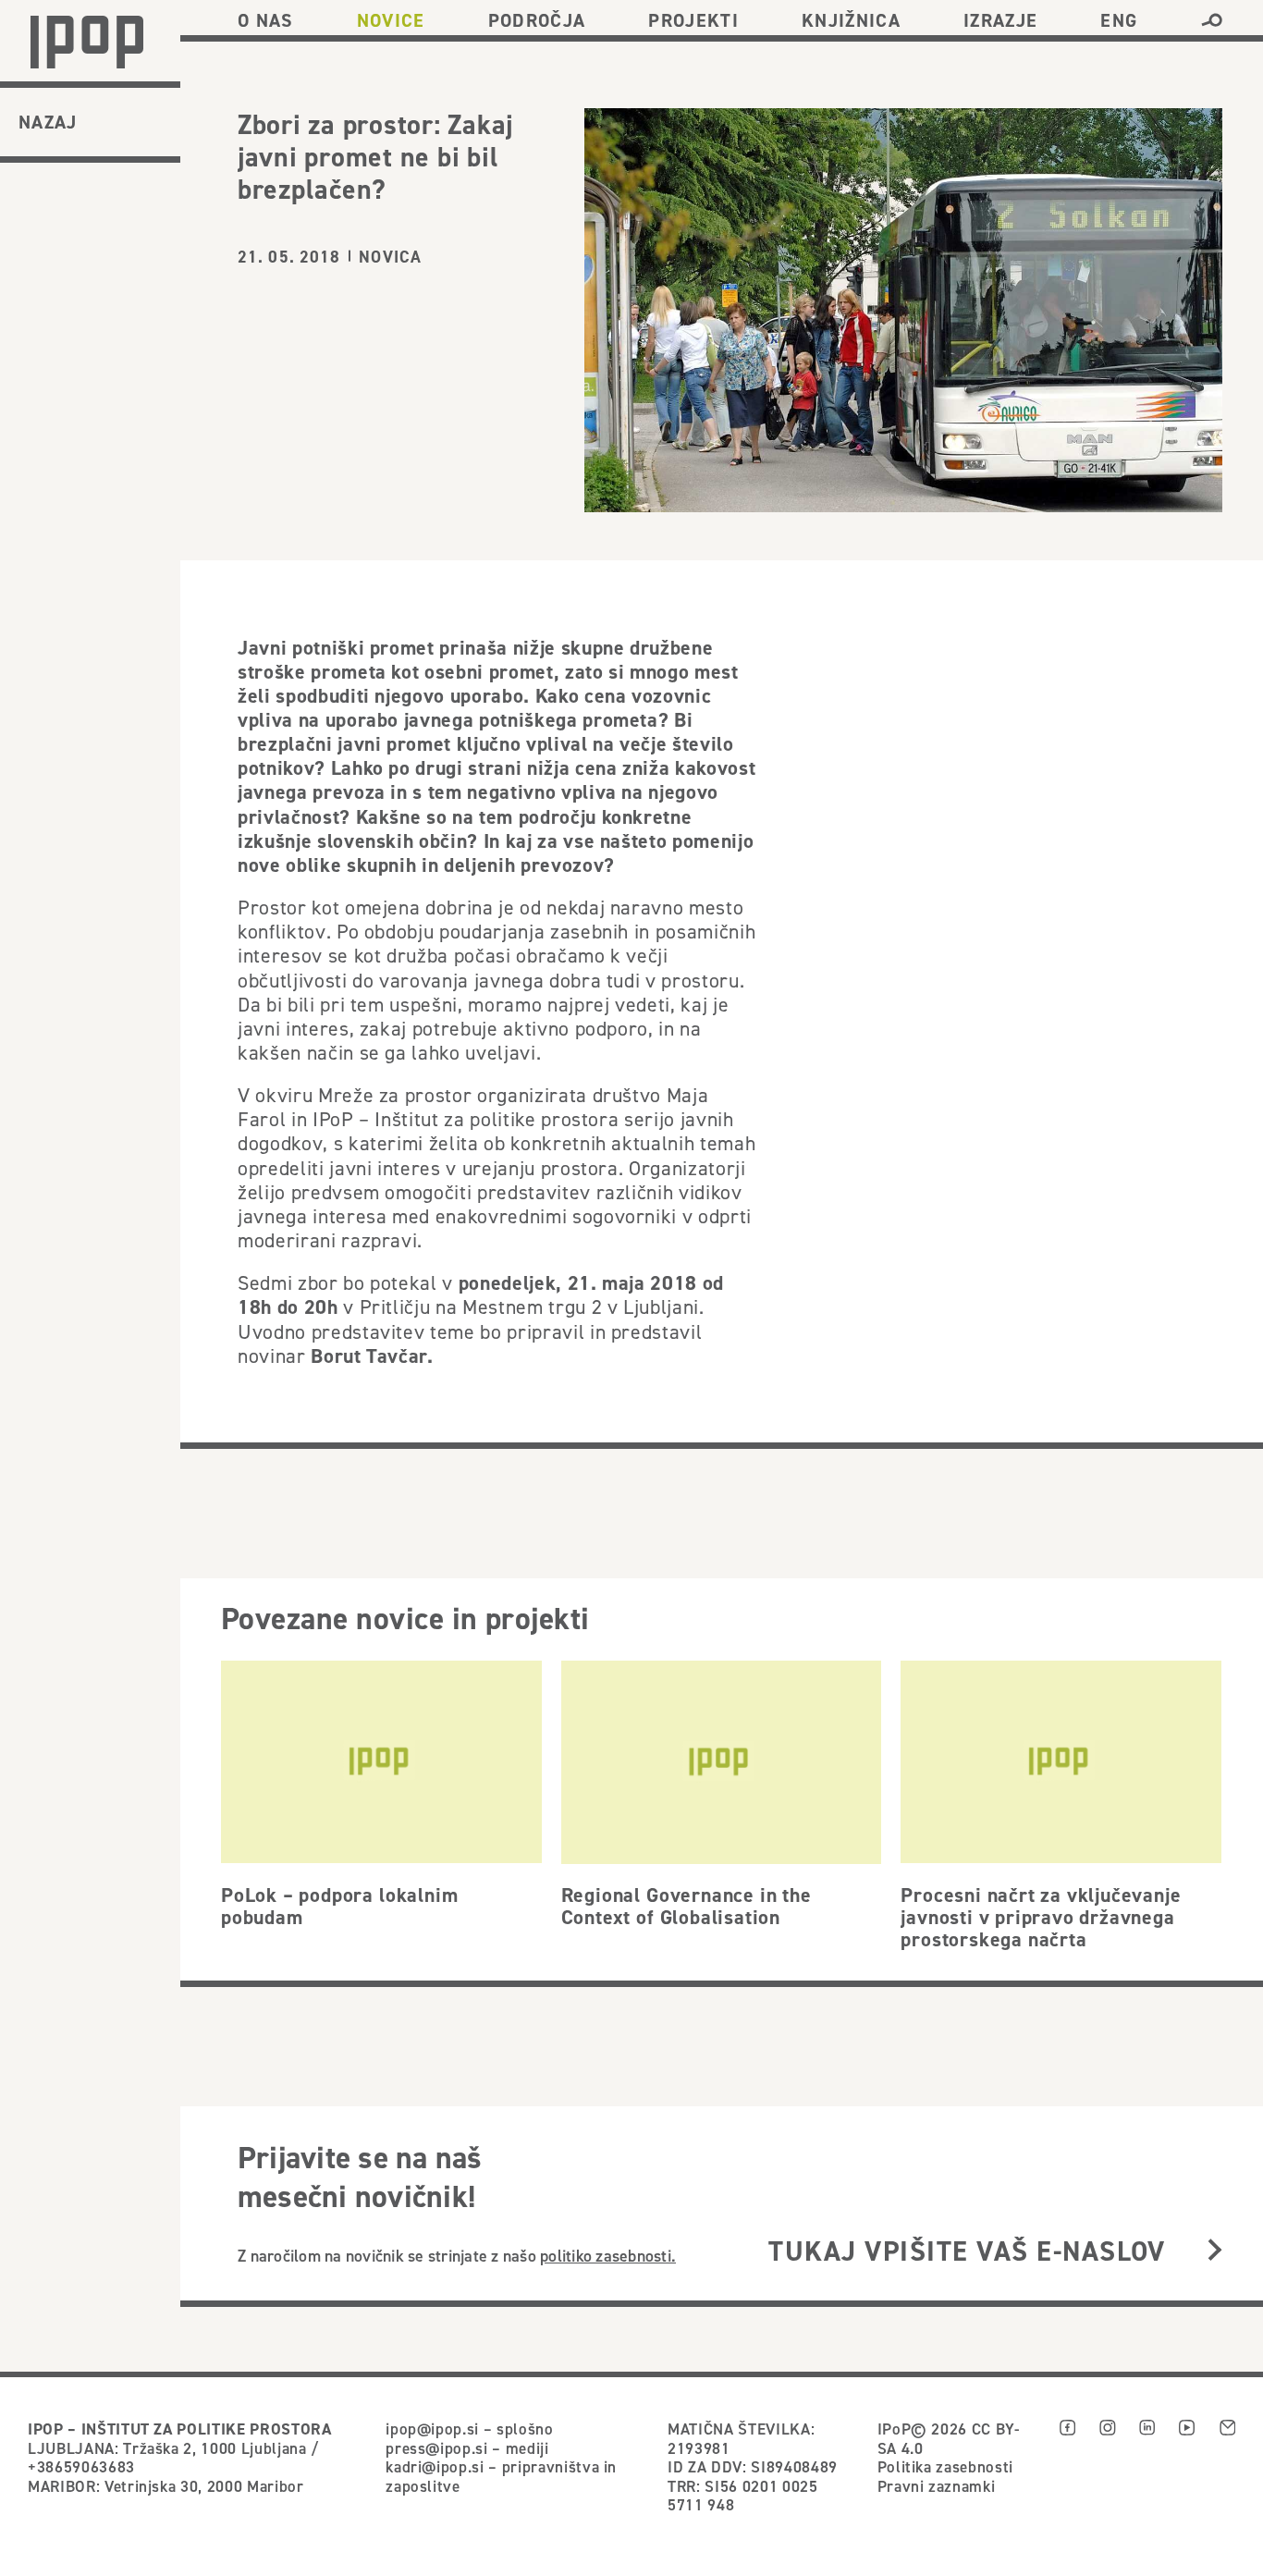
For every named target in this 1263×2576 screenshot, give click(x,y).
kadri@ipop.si (435, 2467)
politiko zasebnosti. (608, 2256)
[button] (1212, 20)
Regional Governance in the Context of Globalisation (687, 1906)
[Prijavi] (1215, 2251)
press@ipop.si (437, 2448)
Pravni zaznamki (937, 2486)
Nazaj (48, 122)
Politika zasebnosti (945, 2467)
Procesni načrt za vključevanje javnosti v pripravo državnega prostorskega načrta (1041, 1917)
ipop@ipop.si (432, 2429)
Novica (390, 257)
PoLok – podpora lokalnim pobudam (339, 1906)
